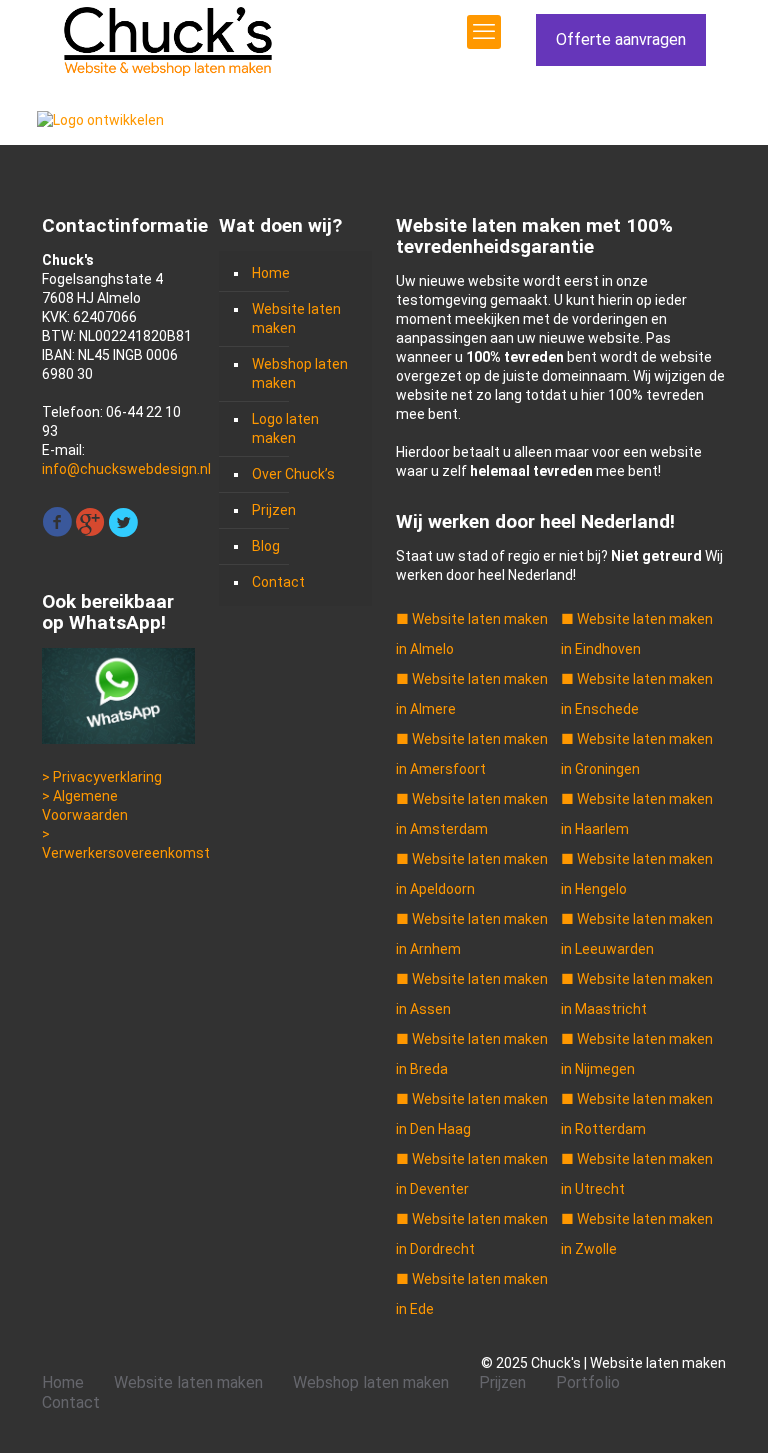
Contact (278, 582)
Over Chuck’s (293, 474)
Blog (266, 546)
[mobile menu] (484, 32)
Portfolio (588, 1382)
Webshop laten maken (300, 373)
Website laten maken (296, 318)
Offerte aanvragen (621, 39)
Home (271, 273)
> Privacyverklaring (102, 777)
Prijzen (274, 510)
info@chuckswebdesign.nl (126, 469)
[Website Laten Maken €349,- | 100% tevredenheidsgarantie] (167, 40)
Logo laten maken (285, 428)
